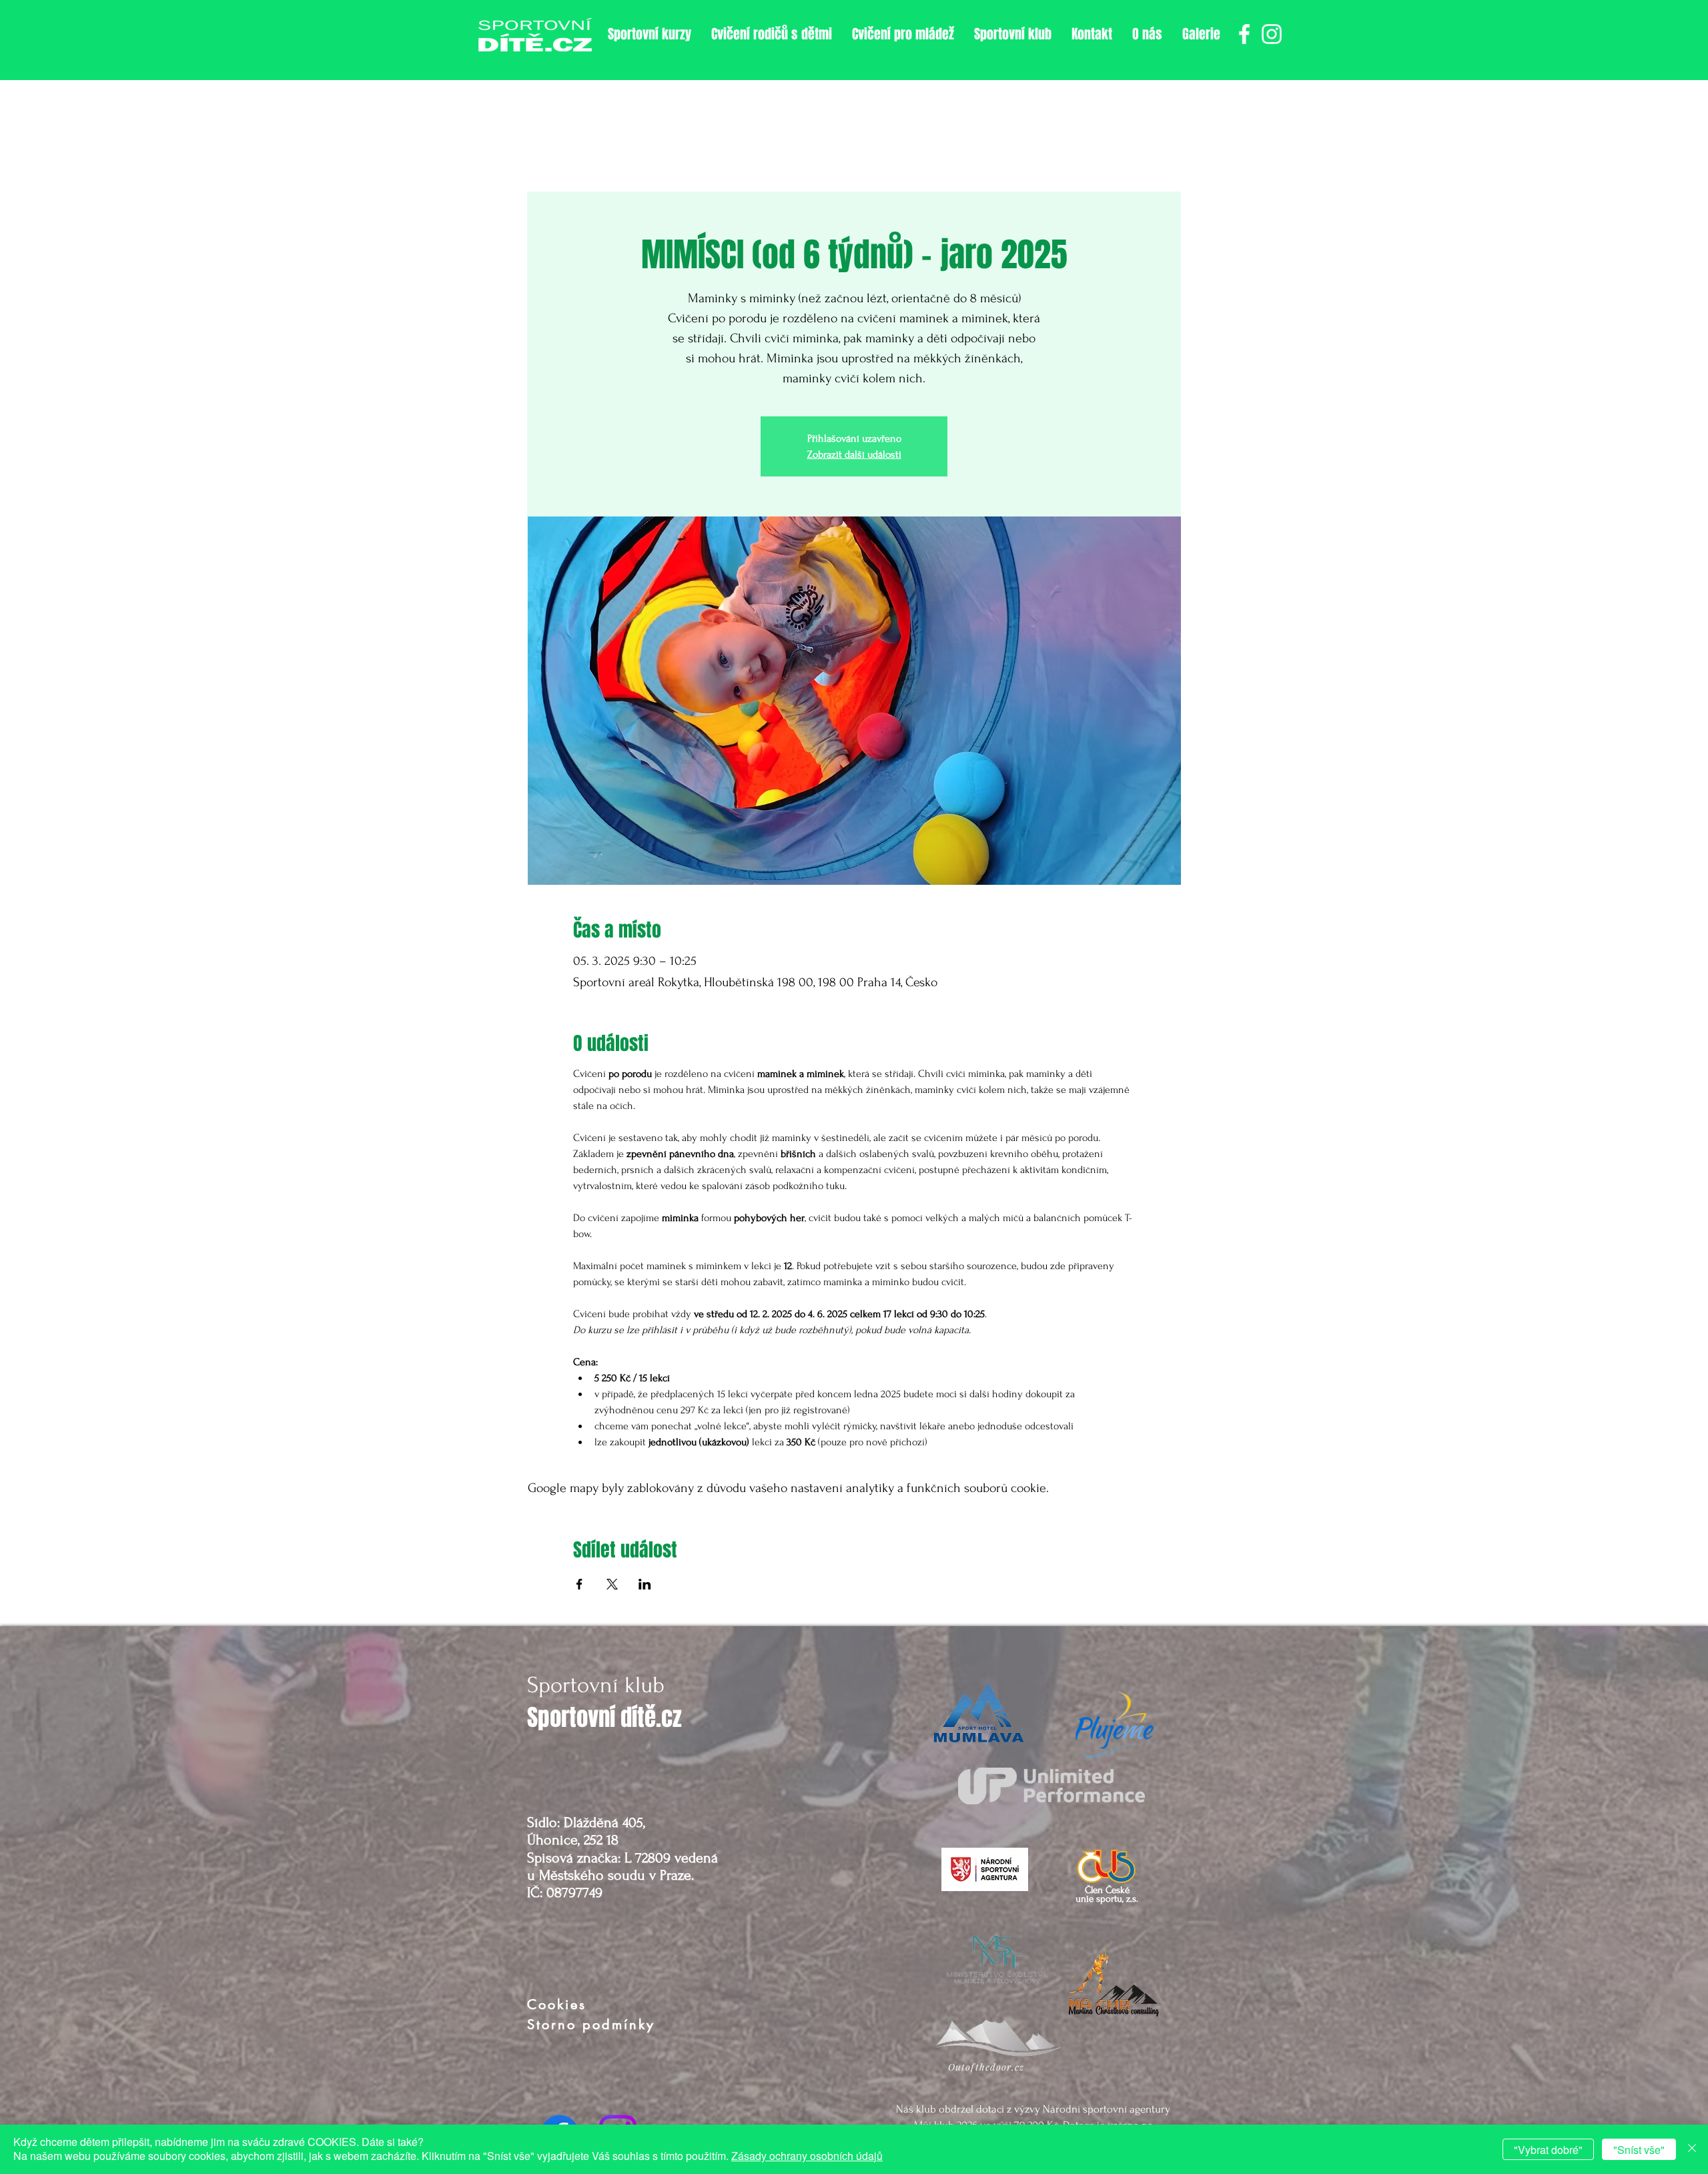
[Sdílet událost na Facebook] (579, 1584)
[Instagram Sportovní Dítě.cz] (1272, 34)
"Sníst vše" (1639, 2150)
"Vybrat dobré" (1548, 2150)
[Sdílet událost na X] (612, 1584)
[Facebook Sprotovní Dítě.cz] (1244, 34)
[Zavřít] (1692, 2149)
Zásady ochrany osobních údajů (807, 2156)
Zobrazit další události (854, 454)
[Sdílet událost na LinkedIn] (645, 1584)
